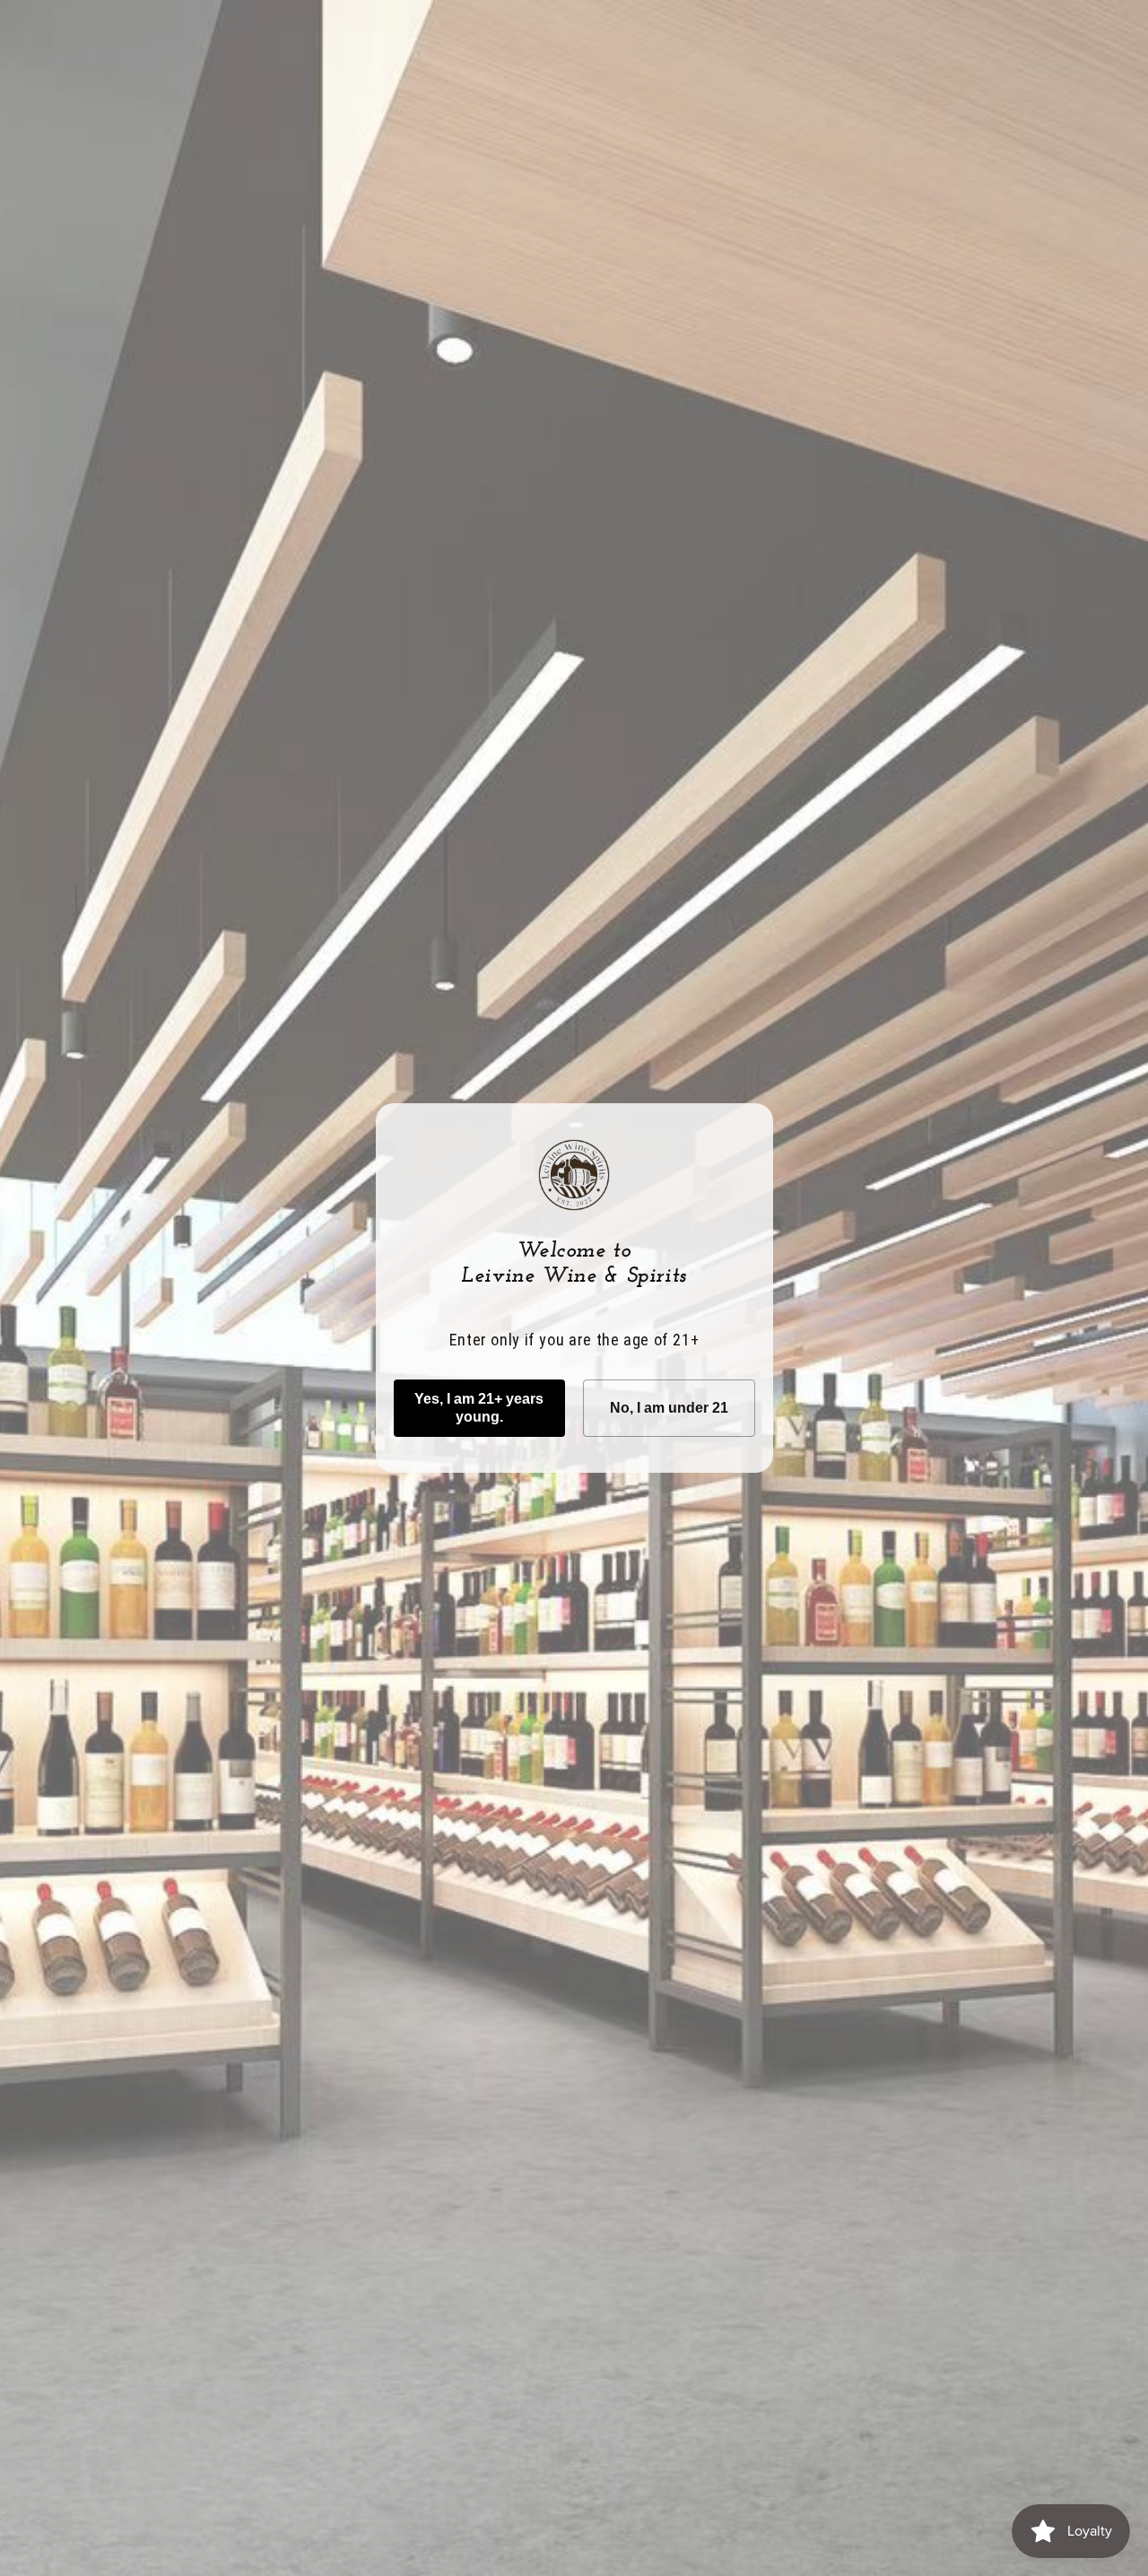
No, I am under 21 (669, 1408)
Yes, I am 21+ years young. (479, 1408)
